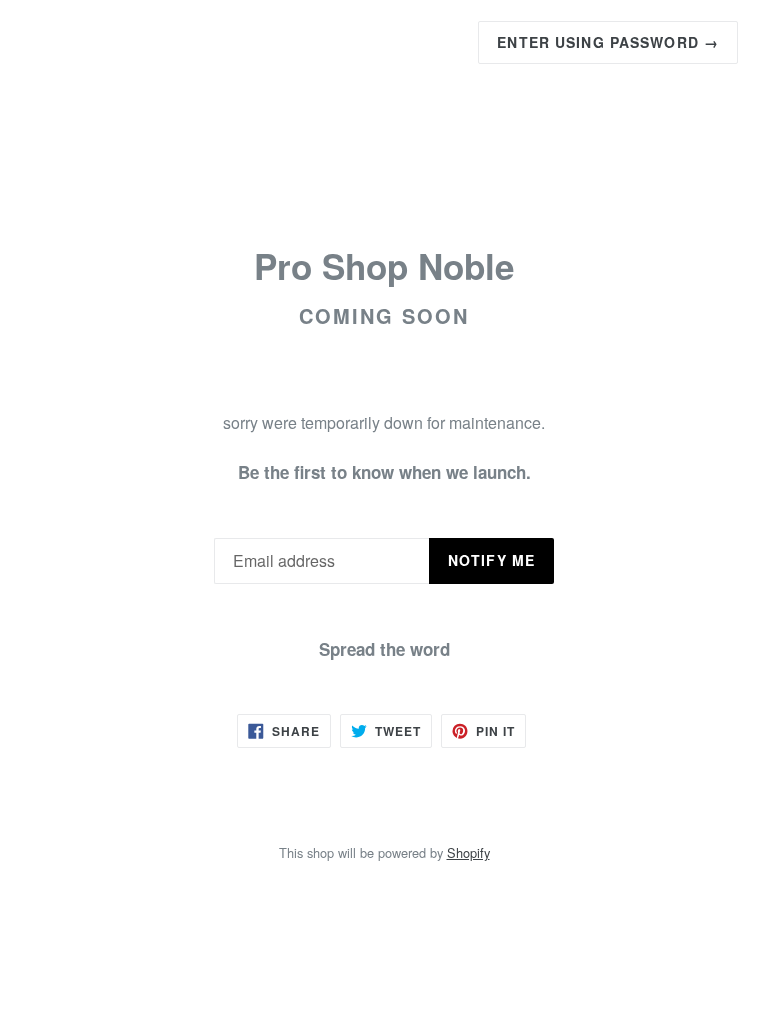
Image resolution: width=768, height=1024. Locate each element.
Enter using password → (608, 42)
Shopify (468, 852)
